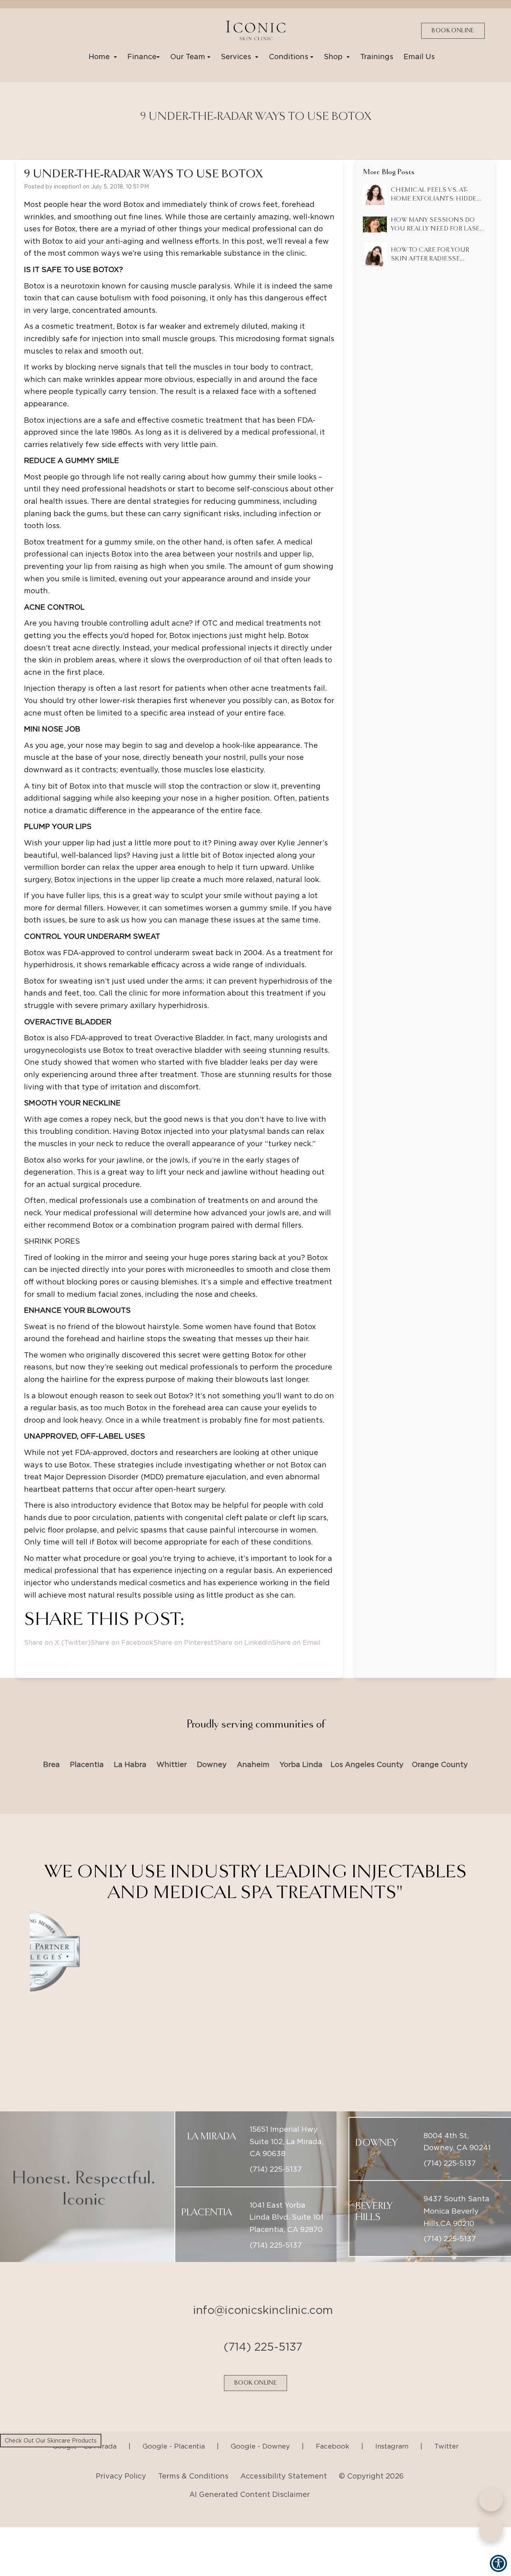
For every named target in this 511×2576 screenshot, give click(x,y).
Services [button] (238, 57)
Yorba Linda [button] (301, 1764)
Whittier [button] (172, 1764)
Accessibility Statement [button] (284, 2456)
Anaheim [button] (253, 1764)
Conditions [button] (289, 57)
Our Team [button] (189, 57)
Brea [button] (51, 1764)
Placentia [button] (87, 1764)
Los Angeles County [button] (367, 1764)
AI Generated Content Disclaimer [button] (250, 2474)
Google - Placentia (174, 2426)
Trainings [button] (377, 57)
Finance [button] (142, 57)
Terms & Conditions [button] (193, 2456)
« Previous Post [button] (51, 1665)
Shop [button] (335, 57)
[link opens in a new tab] (32, 30)
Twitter (447, 2426)
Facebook (333, 2426)
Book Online (453, 31)
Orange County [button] (440, 1764)
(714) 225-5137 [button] (276, 2149)
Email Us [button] (419, 57)
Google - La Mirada (84, 2426)
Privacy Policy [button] (121, 2456)
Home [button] (101, 57)
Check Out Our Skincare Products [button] (51, 2441)
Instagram (392, 2426)
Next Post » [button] (315, 1665)
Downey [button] (212, 1764)
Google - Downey (260, 2426)
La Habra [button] (130, 1764)
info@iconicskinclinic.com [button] (263, 2290)
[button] (255, 31)
